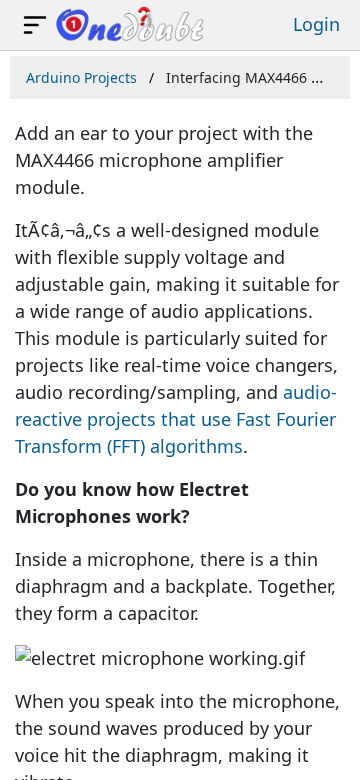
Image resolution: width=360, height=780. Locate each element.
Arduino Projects (81, 77)
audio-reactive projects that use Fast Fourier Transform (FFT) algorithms (176, 419)
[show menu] (35, 25)
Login (316, 24)
